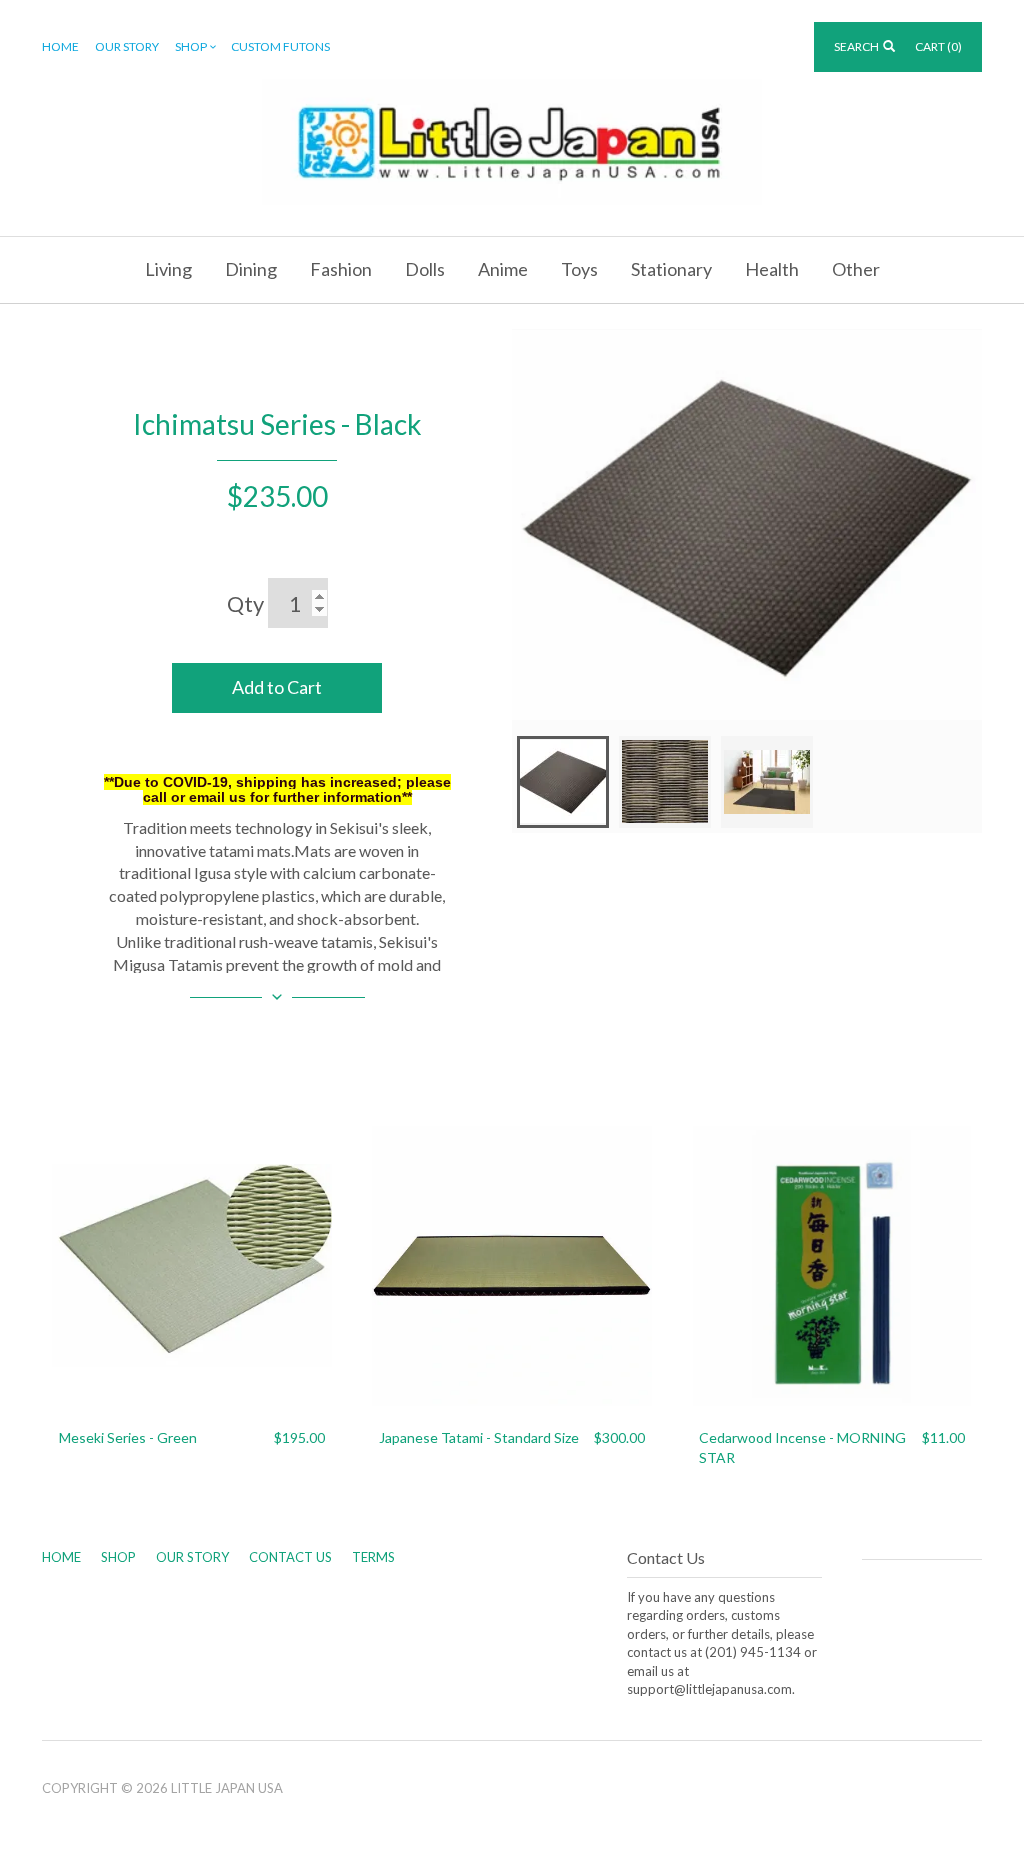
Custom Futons (280, 46)
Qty (245, 603)
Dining (251, 269)
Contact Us (290, 1557)
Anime (503, 269)
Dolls (425, 269)
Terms (373, 1557)
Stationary (671, 269)
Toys (579, 269)
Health (772, 269)
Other (856, 269)
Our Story (127, 46)
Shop (191, 46)
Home (60, 46)
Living (168, 269)
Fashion (341, 269)
